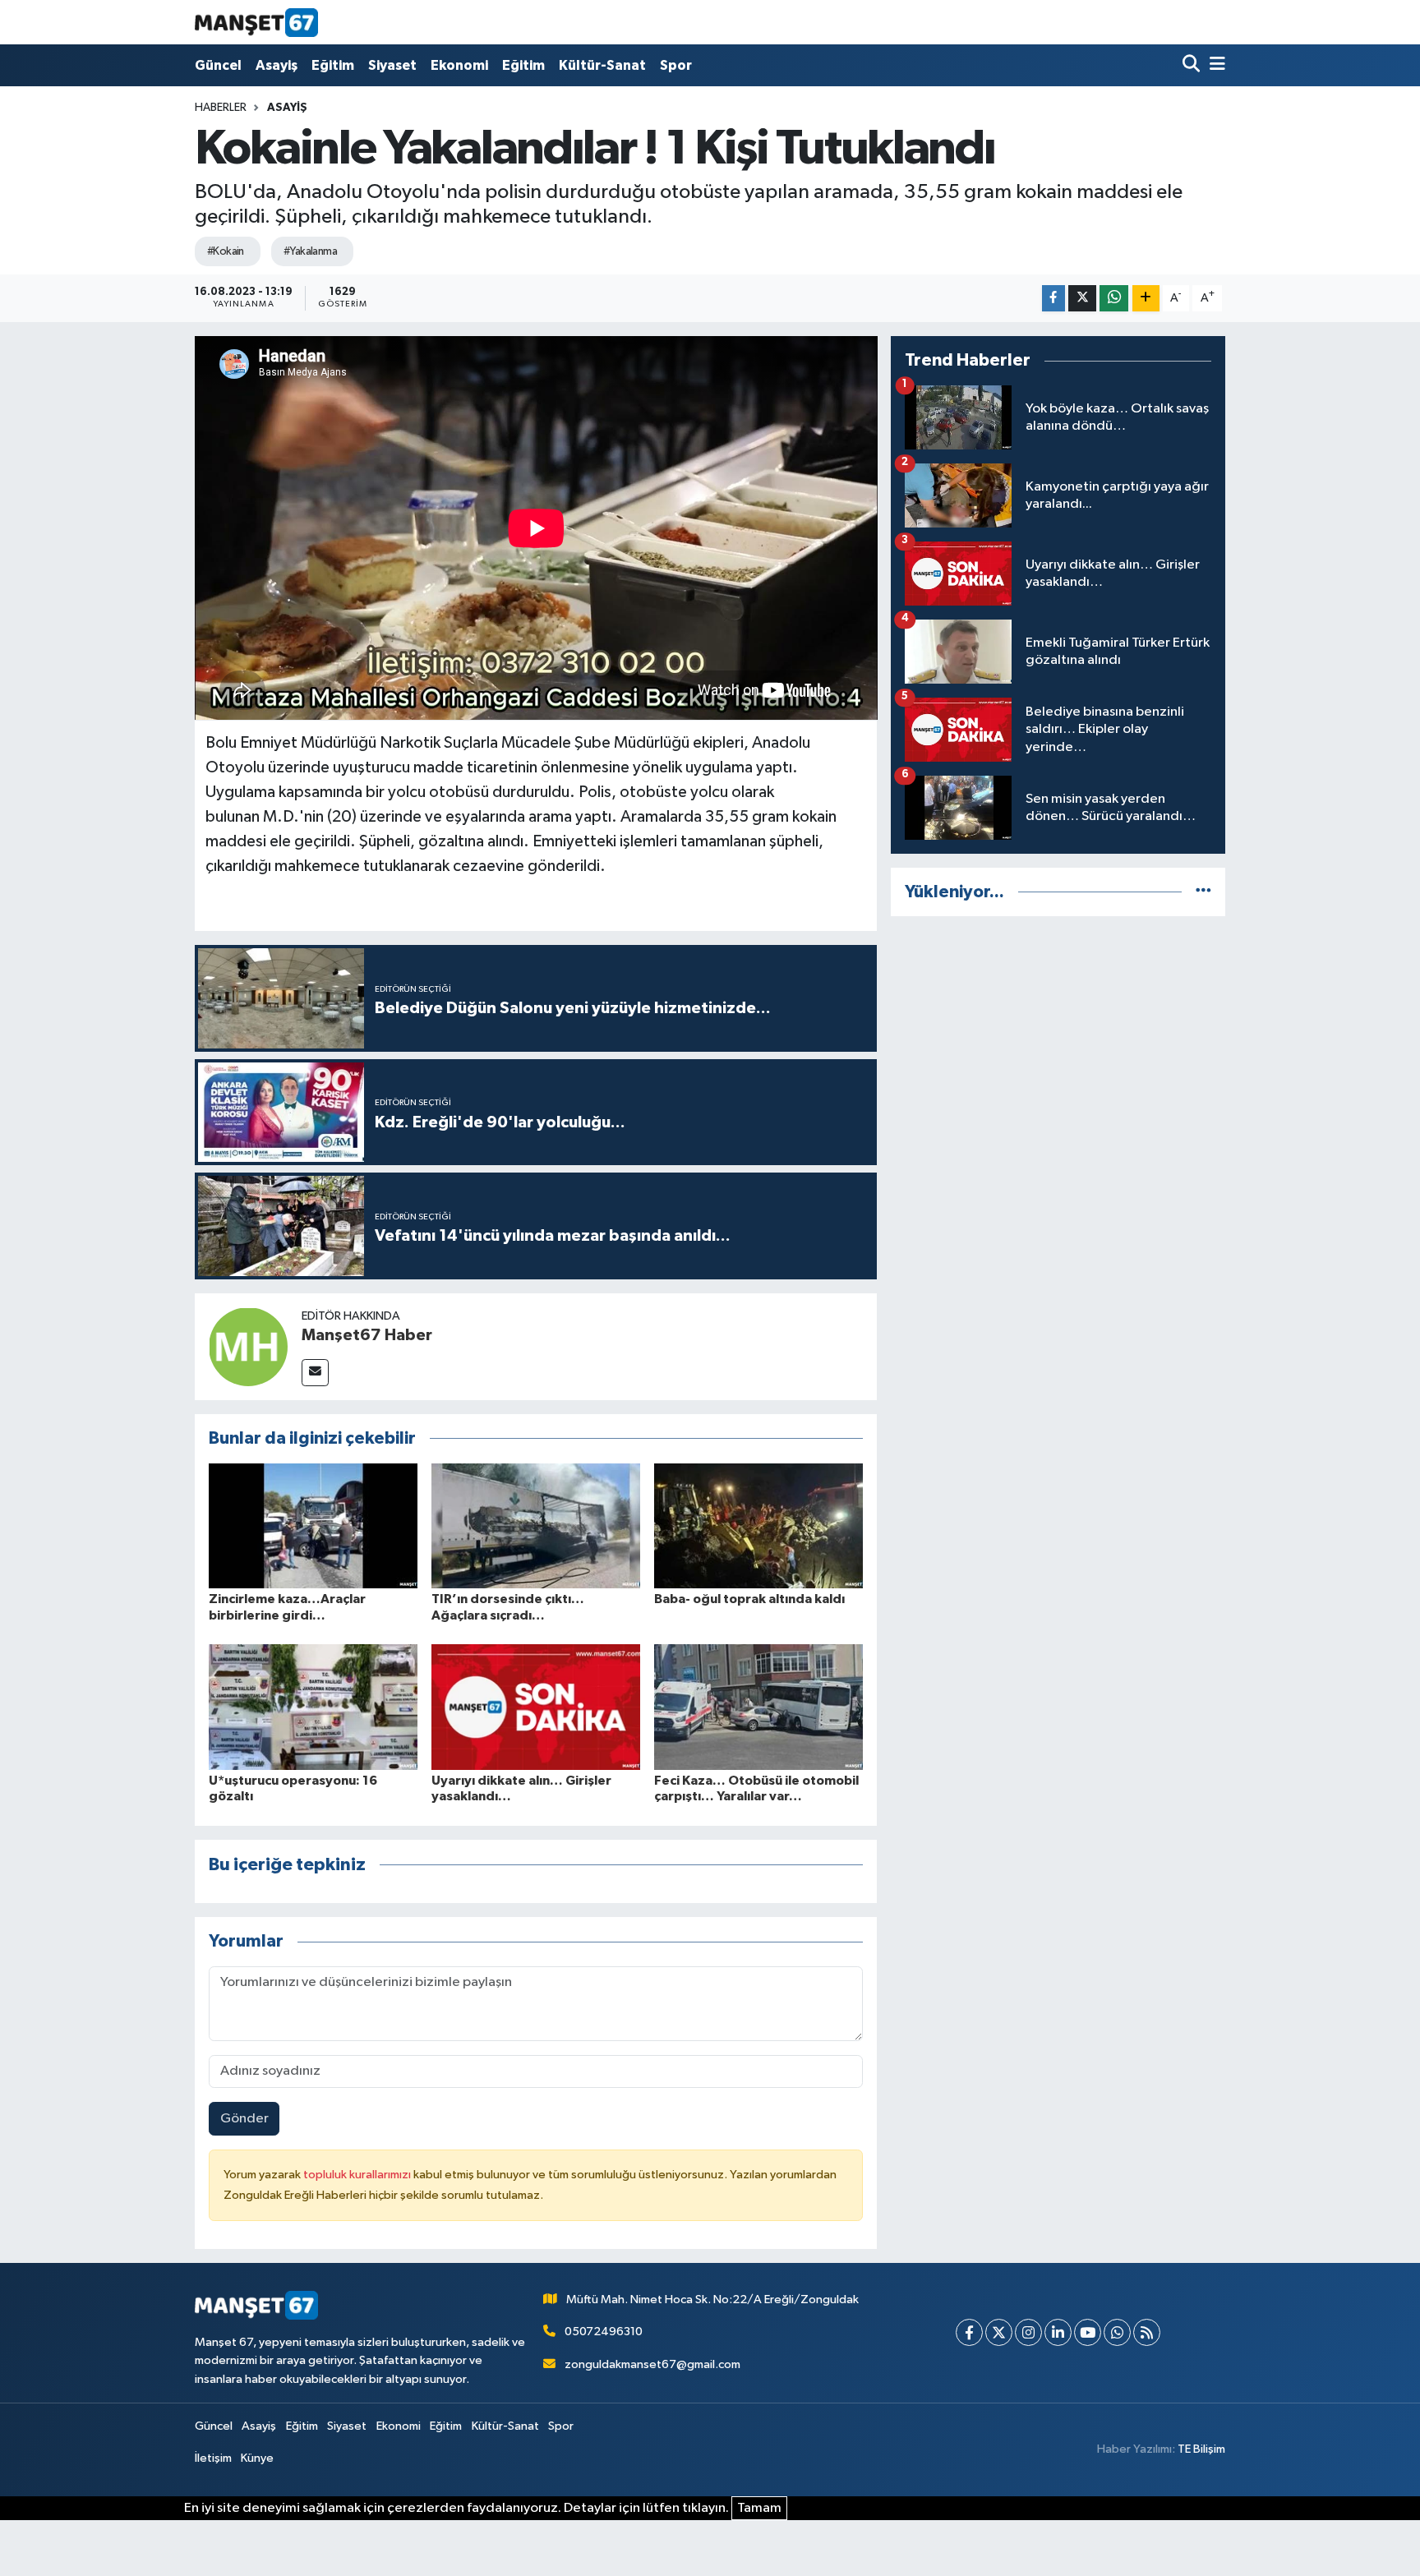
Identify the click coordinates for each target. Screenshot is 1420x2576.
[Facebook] (969, 2332)
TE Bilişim (1201, 2449)
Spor (676, 65)
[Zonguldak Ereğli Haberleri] (256, 22)
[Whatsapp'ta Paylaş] (1114, 299)
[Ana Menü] (1215, 65)
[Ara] (1193, 65)
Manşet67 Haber (367, 1335)
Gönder (244, 2119)
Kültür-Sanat (602, 65)
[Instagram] (1028, 2332)
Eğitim (333, 65)
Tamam (759, 2508)
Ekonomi (459, 65)
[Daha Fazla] (1146, 299)
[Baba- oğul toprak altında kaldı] (758, 1525)
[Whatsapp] (1117, 2332)
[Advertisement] (1058, 1045)
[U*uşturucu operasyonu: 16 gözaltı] (313, 1707)
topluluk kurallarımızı (358, 2175)
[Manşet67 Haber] (248, 1346)
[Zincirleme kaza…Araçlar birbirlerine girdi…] (313, 1525)
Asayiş (277, 65)
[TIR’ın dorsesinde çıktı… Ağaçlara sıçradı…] (536, 1525)
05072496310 (604, 2332)
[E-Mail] (315, 1373)
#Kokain (226, 251)
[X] (999, 2332)
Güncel (218, 65)
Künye (257, 2458)
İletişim (213, 2458)
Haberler (221, 108)
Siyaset (392, 65)
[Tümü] (1203, 892)
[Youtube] (1088, 2332)
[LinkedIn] (1058, 2332)
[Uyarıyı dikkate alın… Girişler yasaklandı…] (536, 1707)
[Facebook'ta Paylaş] (1053, 299)
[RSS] (1147, 2332)
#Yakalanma (310, 251)
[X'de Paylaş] (1082, 299)
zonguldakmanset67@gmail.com (652, 2364)
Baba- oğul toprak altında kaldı (749, 1599)
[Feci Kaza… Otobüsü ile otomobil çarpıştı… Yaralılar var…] (758, 1707)
